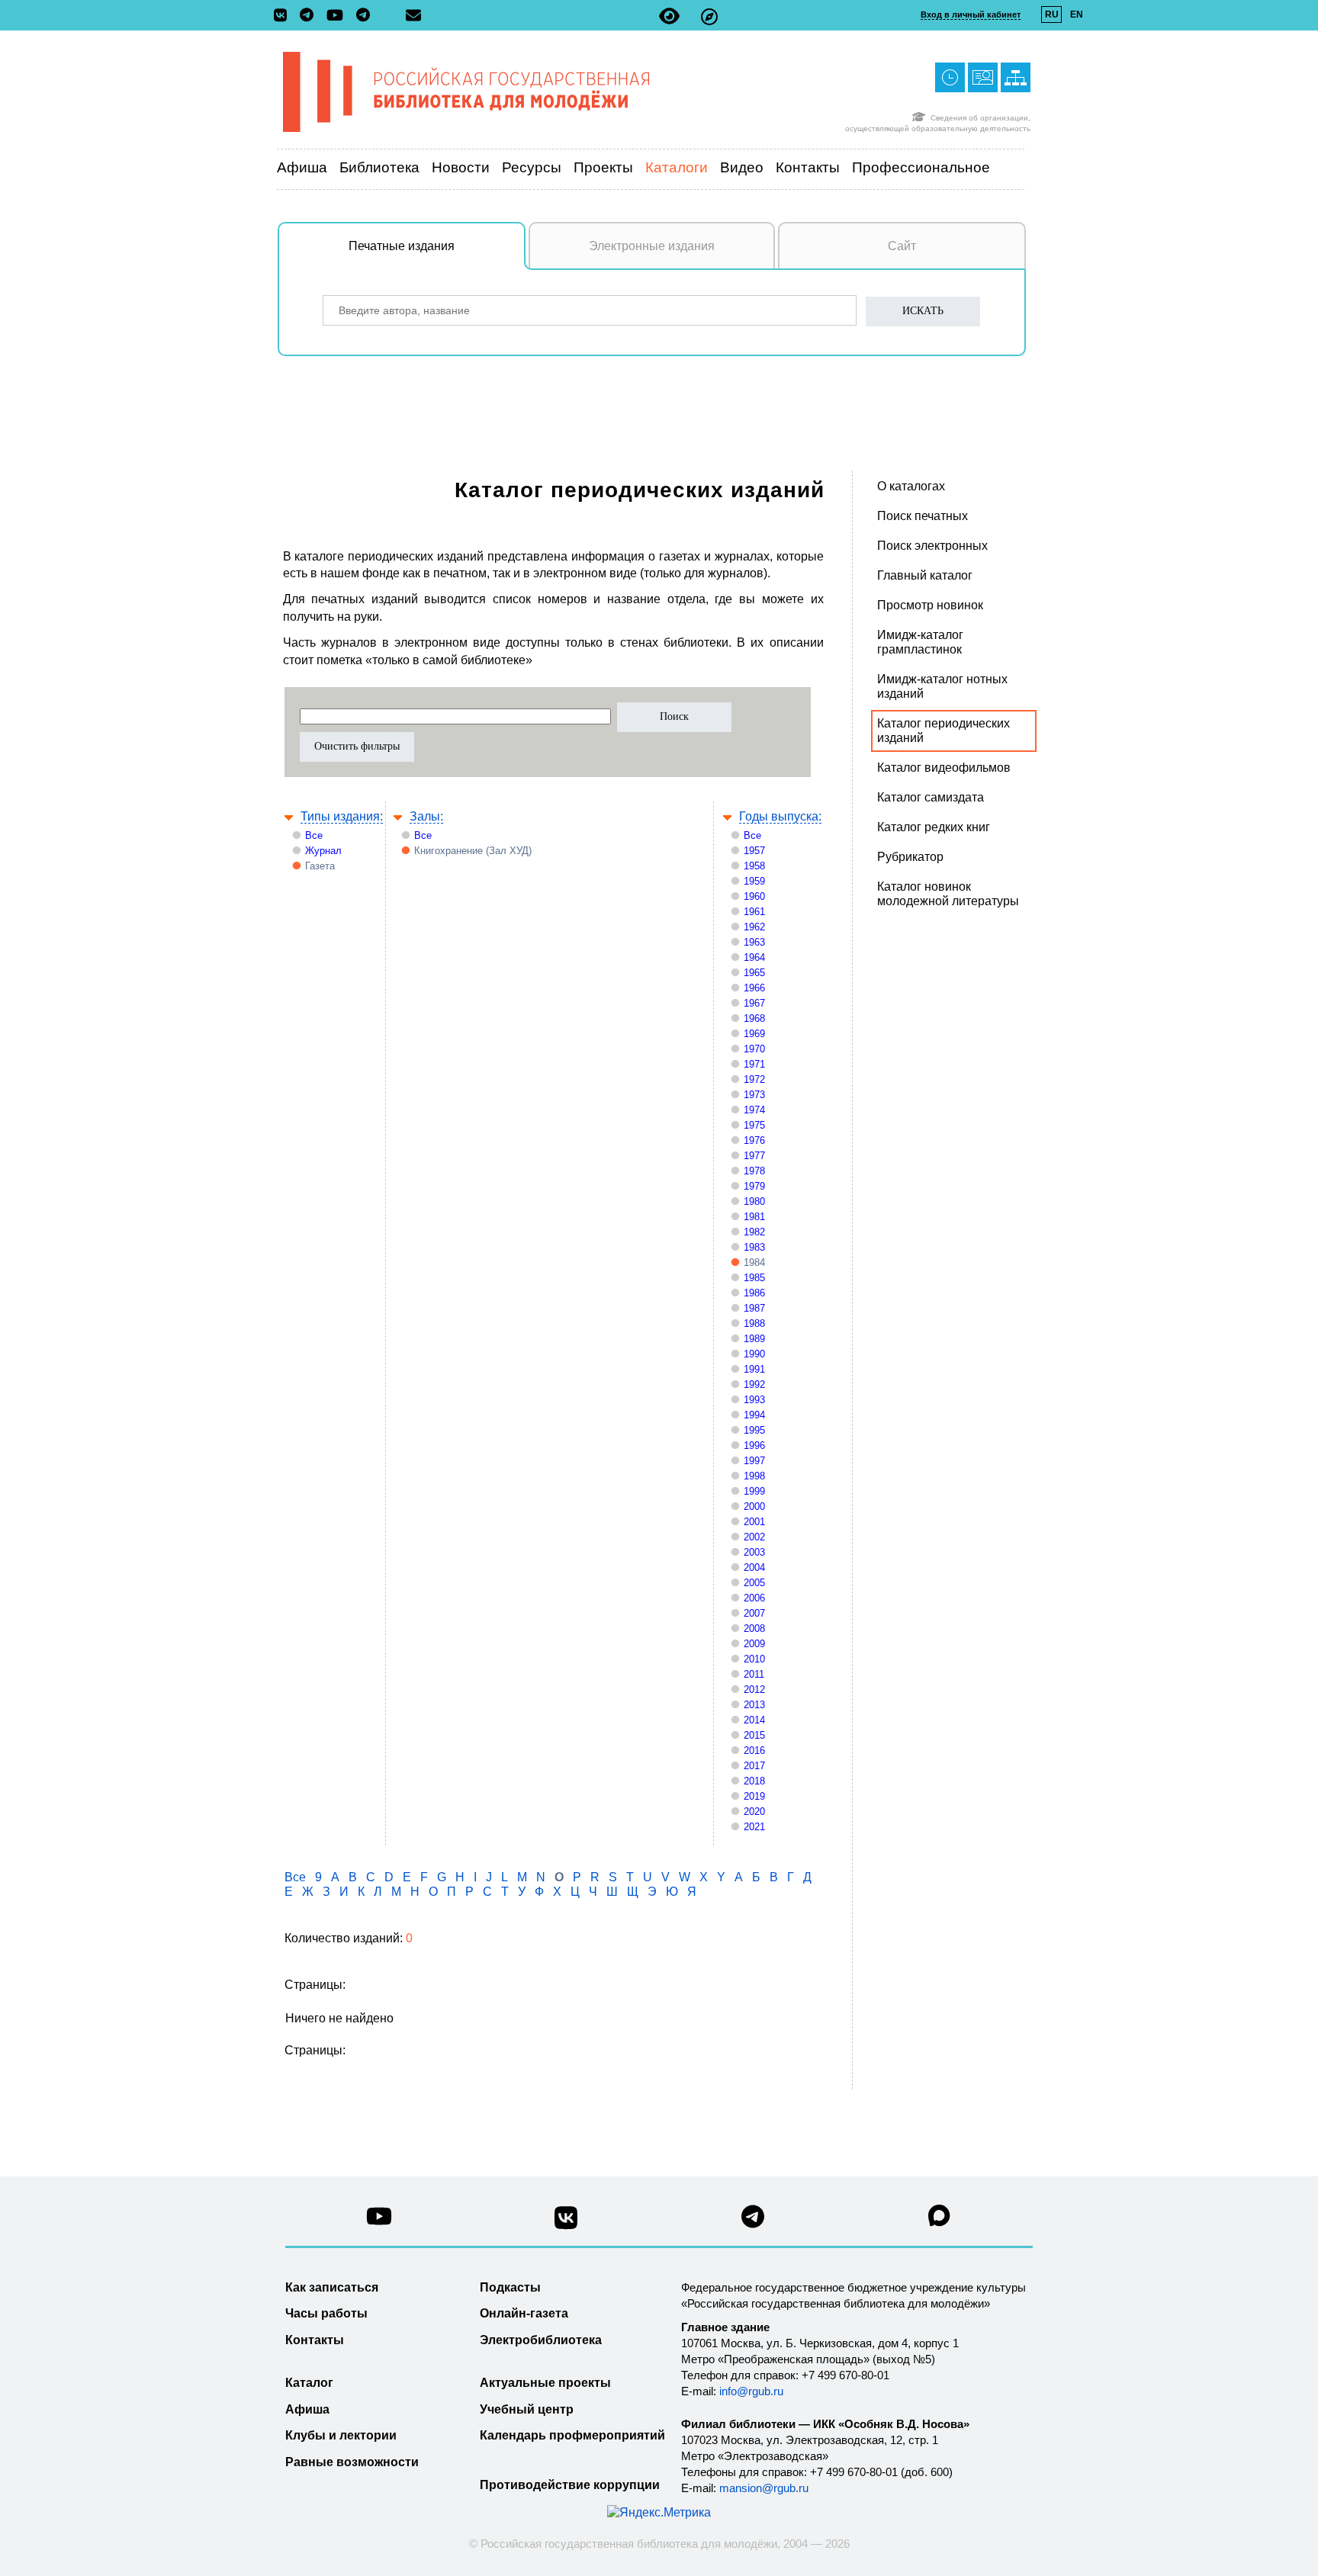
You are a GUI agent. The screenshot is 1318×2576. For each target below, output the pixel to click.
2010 (754, 1659)
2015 (754, 1735)
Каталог (309, 2383)
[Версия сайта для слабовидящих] (669, 16)
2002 (754, 1537)
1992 (754, 1384)
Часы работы (326, 2313)
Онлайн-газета (524, 2313)
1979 (754, 1186)
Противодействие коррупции (570, 2485)
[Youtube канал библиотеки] (379, 2220)
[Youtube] (339, 16)
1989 (754, 1339)
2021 (754, 1827)
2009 (754, 1644)
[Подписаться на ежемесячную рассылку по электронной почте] (413, 15)
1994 (754, 1415)
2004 (754, 1567)
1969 (754, 1034)
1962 (754, 927)
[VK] (284, 16)
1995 (754, 1430)
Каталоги (677, 167)
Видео (742, 167)
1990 (754, 1354)
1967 (754, 1003)
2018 (754, 1781)
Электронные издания (652, 246)
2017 (754, 1766)
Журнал (323, 851)
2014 (754, 1720)
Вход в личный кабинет (971, 14)
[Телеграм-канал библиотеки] (310, 16)
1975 (754, 1125)
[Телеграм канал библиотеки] (753, 2221)
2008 (754, 1628)
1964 (754, 957)
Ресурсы (532, 167)
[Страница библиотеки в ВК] (566, 2223)
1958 (754, 866)
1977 (754, 1156)
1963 (754, 942)
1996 (754, 1445)
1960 (754, 896)
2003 (754, 1552)
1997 (754, 1461)
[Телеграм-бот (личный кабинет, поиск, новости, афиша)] (363, 16)
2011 (754, 1674)
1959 (754, 881)
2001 (754, 1522)
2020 (754, 1812)
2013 (754, 1705)
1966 (754, 988)
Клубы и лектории (341, 2435)
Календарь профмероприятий (572, 2435)
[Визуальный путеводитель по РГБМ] (709, 16)
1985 (754, 1278)
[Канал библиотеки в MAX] (940, 2220)
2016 (754, 1751)
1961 (754, 912)
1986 (754, 1293)
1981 (754, 1217)
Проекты (603, 167)
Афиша (302, 167)
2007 (754, 1613)
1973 (754, 1095)
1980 (754, 1201)
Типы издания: (342, 816)
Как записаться (332, 2287)
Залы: (426, 816)
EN (1077, 14)
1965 (754, 973)
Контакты (808, 167)
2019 (754, 1796)
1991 (754, 1369)
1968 (754, 1018)
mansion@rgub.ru (764, 2488)
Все (314, 835)
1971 (754, 1064)
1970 (754, 1049)
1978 (754, 1171)
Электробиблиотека (541, 2340)
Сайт (902, 246)
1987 (754, 1308)
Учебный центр (527, 2409)
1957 (754, 851)
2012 (754, 1689)
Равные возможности (352, 2462)
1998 (754, 1476)
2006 (754, 1598)
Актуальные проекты (545, 2383)
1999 (754, 1491)
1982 (754, 1232)
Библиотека (379, 167)
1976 (754, 1140)
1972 (754, 1079)
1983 (754, 1247)
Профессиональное (921, 167)
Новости (461, 167)
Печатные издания (402, 246)
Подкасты (510, 2287)
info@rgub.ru (751, 2391)
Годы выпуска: (780, 816)
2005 (754, 1583)
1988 (754, 1323)
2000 (754, 1506)
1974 (754, 1110)
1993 (754, 1400)
